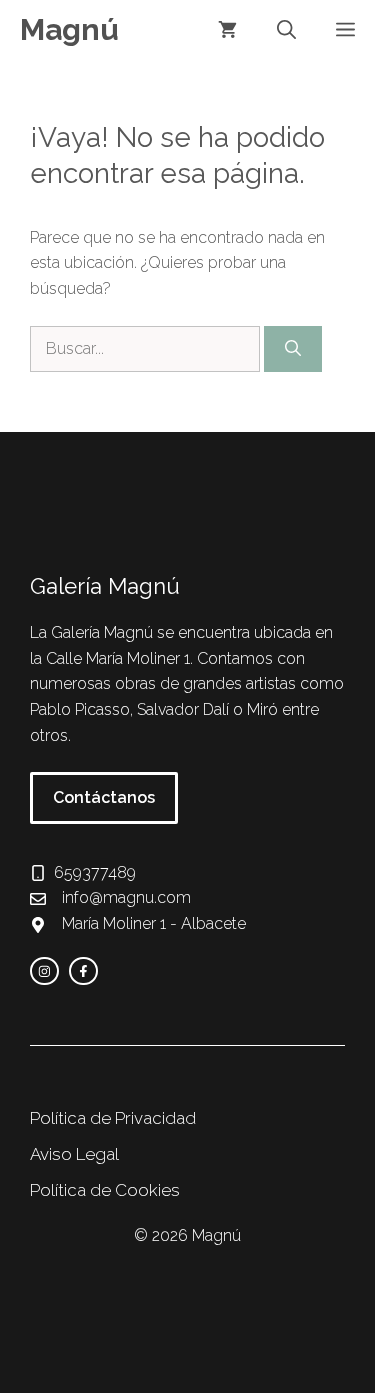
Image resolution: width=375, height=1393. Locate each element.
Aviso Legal (74, 1154)
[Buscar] (293, 349)
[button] (286, 30)
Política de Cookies (105, 1190)
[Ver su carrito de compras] (227, 30)
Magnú (69, 29)
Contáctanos (104, 797)
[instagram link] (44, 971)
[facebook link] (83, 971)
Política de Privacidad (113, 1118)
